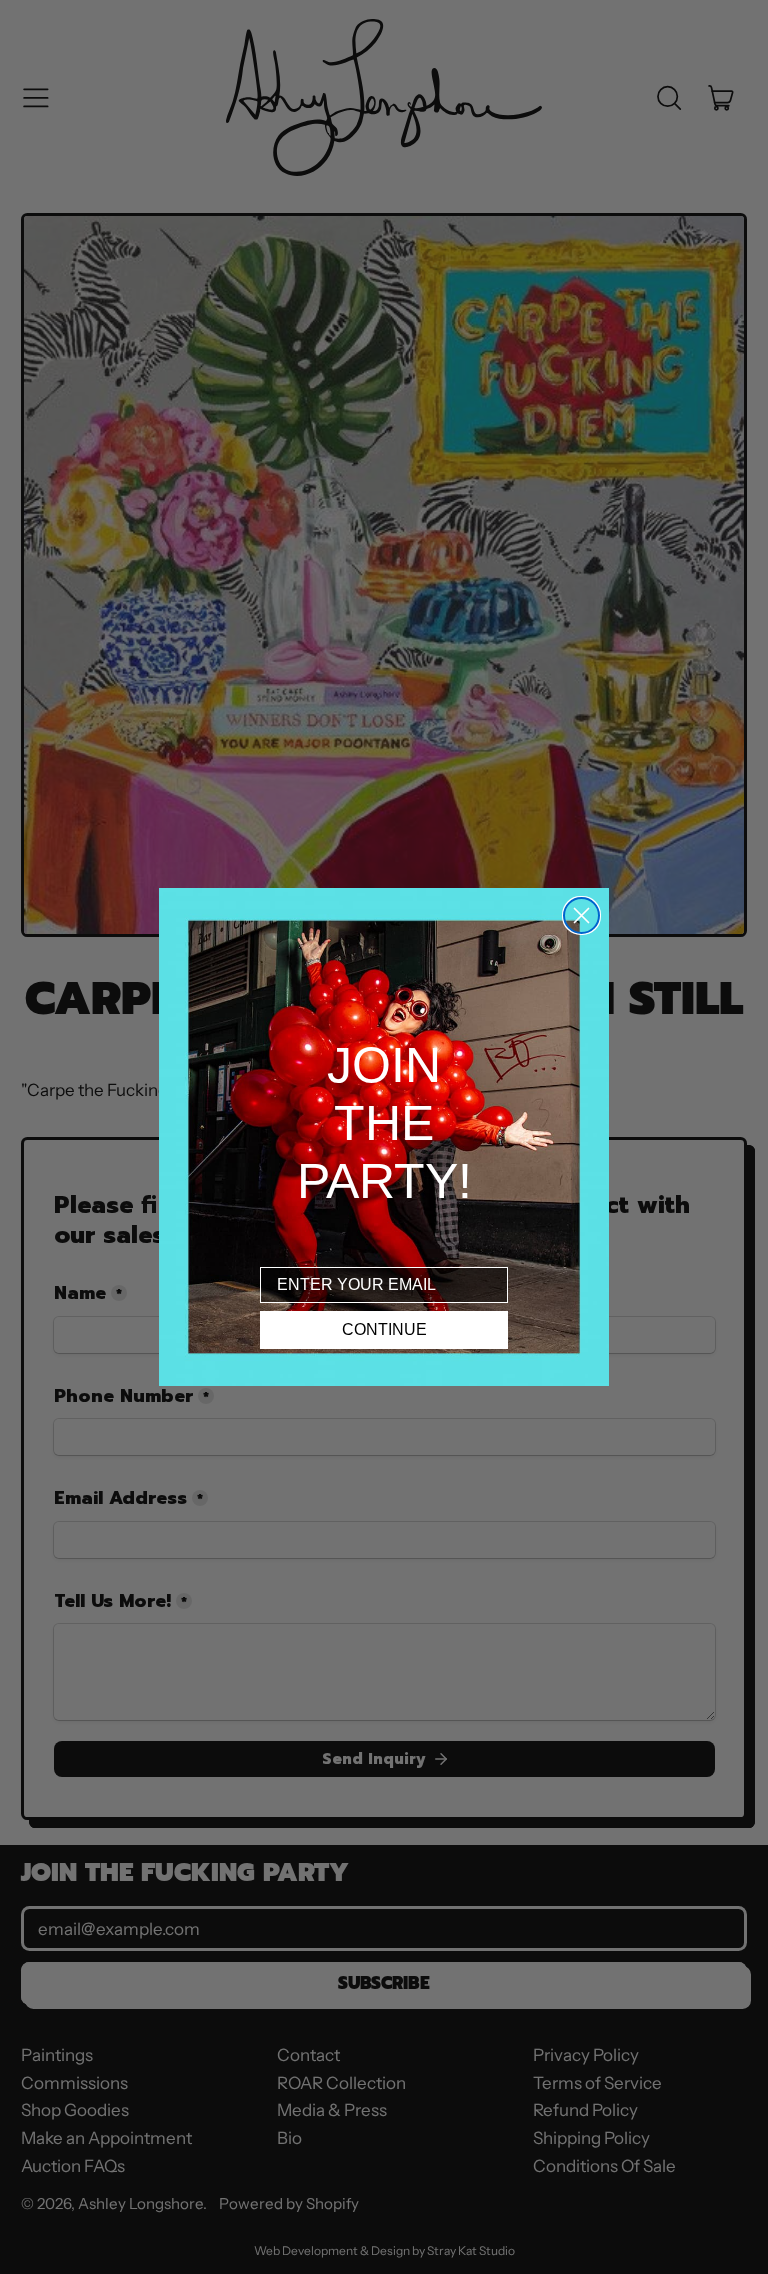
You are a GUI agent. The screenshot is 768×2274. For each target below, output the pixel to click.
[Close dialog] (581, 915)
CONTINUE (384, 1329)
